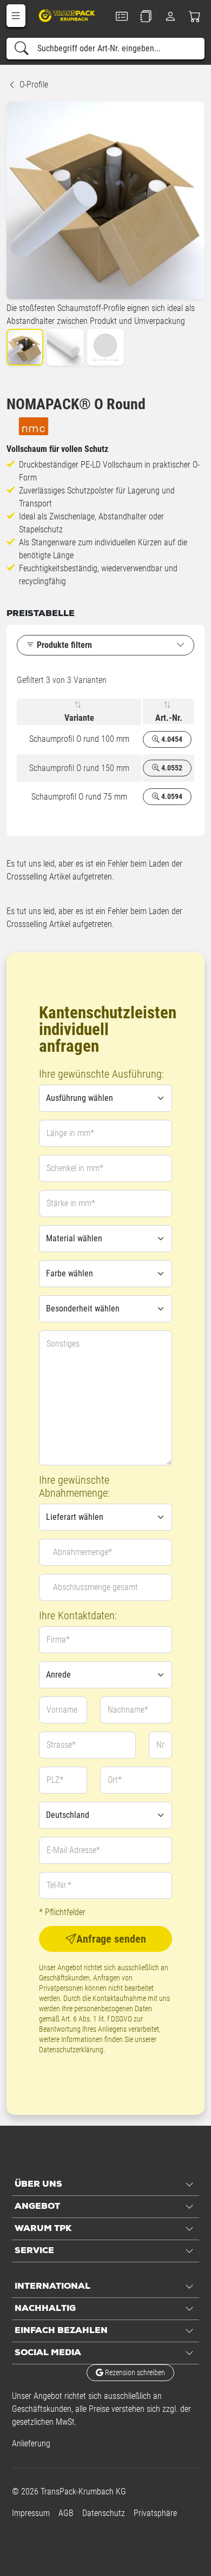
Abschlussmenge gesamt (95, 1587)
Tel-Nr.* (59, 1885)
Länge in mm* (70, 1133)
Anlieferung (31, 2443)
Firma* (58, 1639)
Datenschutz (104, 2513)
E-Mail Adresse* (73, 1850)
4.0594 (171, 796)
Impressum (31, 2513)
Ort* (115, 1780)
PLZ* (55, 1780)
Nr (160, 1745)
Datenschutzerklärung (71, 2050)
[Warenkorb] (195, 16)
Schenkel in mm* (75, 1168)
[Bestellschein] (121, 16)
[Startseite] (68, 15)
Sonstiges (63, 1344)
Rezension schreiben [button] (134, 2372)
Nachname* (128, 1710)
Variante (79, 718)
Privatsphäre (155, 2513)
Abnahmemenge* (83, 1552)
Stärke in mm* (71, 1203)
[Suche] (22, 49)
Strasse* (61, 1745)
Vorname (62, 1710)
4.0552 (171, 768)
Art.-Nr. (169, 718)
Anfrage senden (111, 1939)
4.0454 (171, 739)
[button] (16, 16)
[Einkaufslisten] (146, 16)
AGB (66, 2513)
